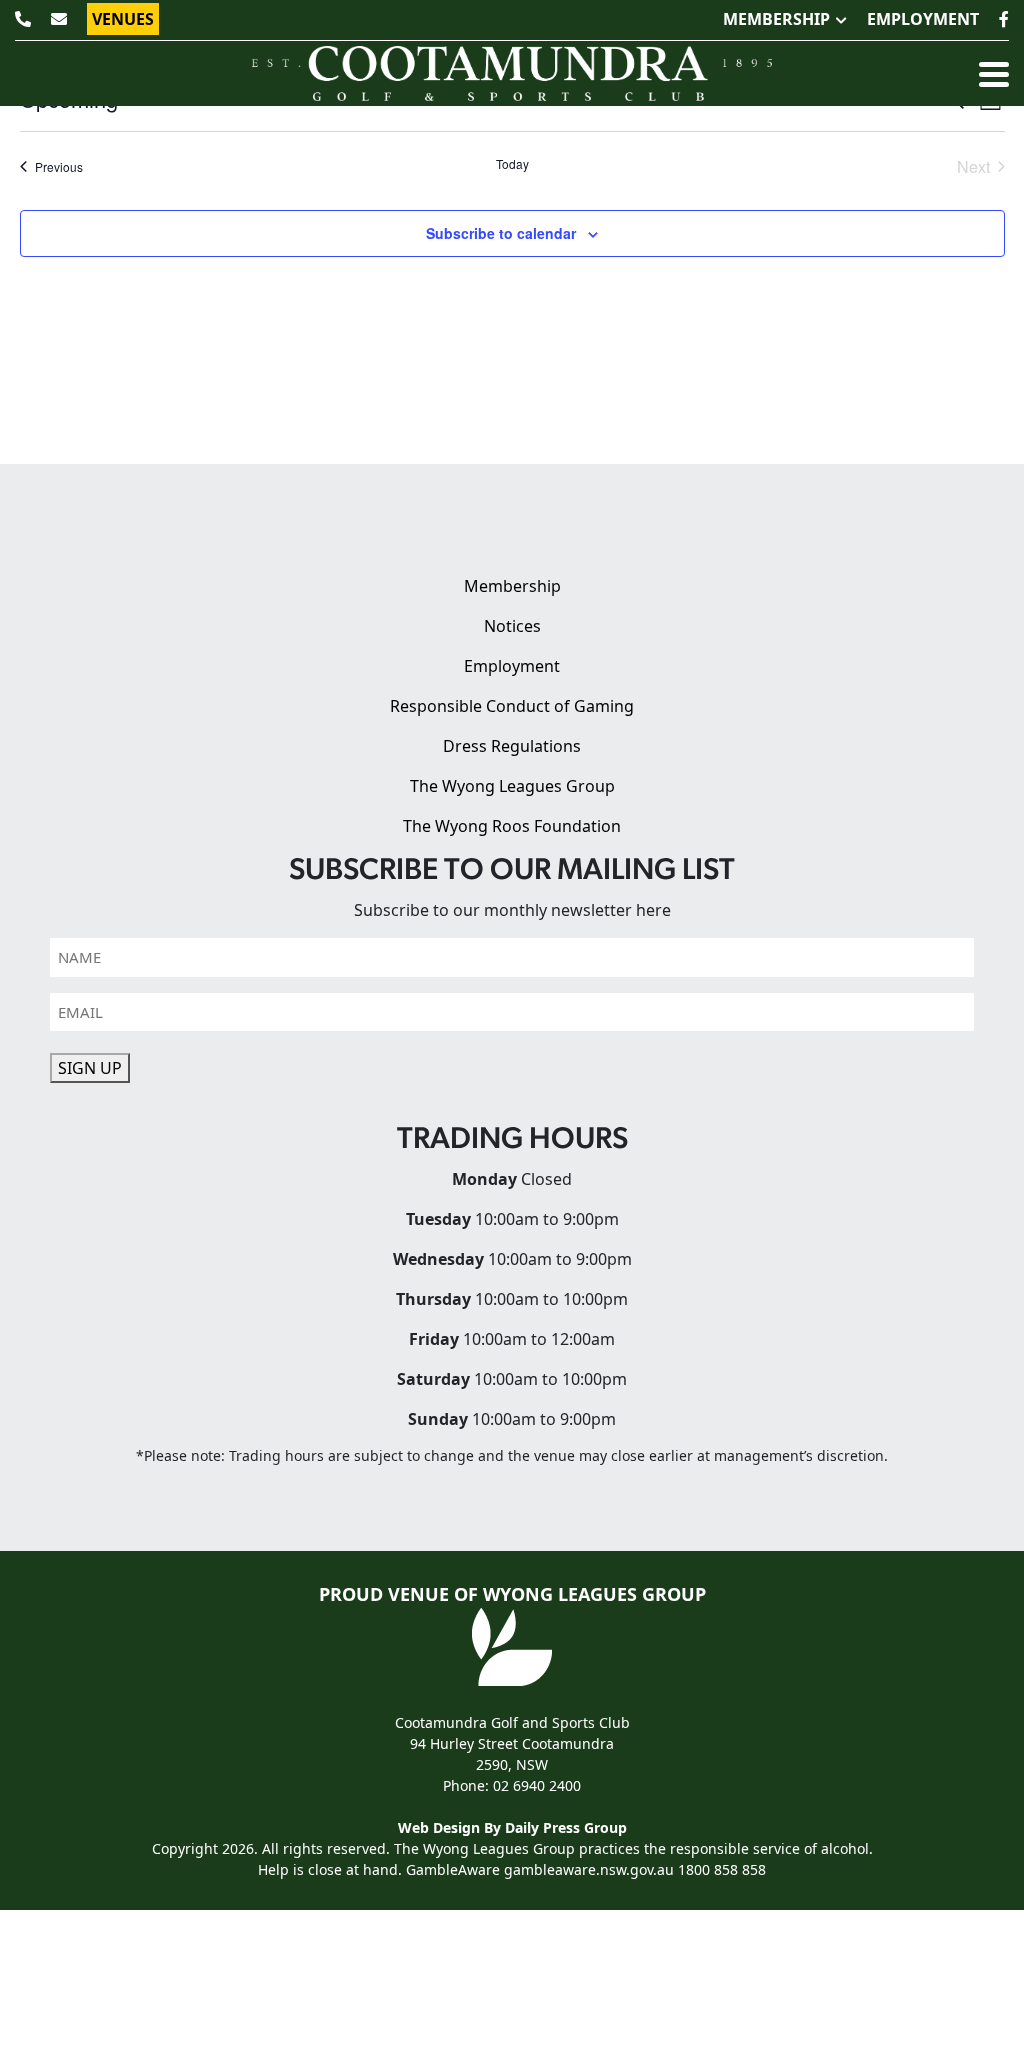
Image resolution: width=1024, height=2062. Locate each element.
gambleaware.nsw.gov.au (589, 1869)
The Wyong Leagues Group (512, 786)
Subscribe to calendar (501, 233)
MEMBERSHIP (776, 19)
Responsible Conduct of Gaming (512, 706)
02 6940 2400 (537, 1785)
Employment (512, 666)
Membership (512, 586)
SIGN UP (90, 1068)
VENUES (123, 19)
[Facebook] (1004, 19)
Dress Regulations (512, 746)
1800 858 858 (722, 1869)
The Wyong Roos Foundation (512, 826)
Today (512, 164)
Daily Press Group (566, 1827)
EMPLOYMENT (923, 19)
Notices (512, 626)
